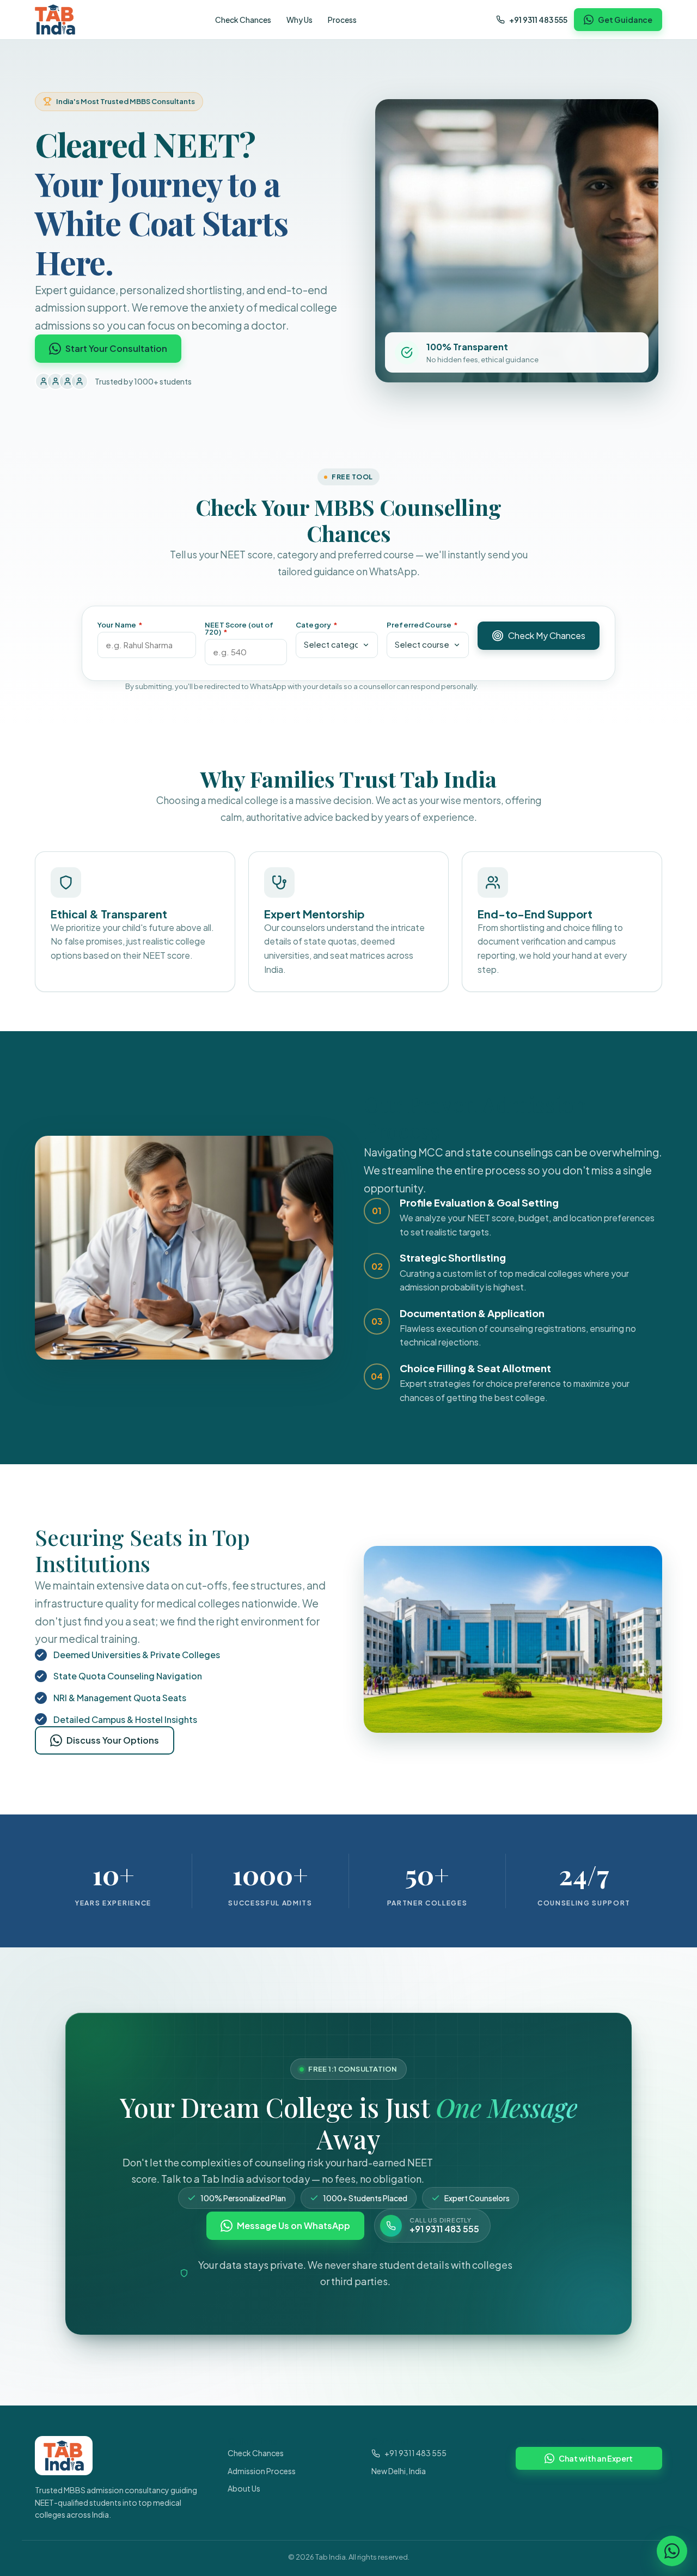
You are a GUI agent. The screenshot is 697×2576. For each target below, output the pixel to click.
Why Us (299, 20)
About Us (244, 2488)
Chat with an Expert (596, 2458)
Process (342, 20)
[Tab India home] (55, 20)
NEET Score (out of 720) (239, 629)
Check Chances (243, 20)
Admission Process (262, 2471)
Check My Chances (547, 635)
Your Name (120, 625)
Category (317, 625)
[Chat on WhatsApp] (672, 2551)
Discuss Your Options (113, 1740)
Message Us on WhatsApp (294, 2225)
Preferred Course (422, 625)
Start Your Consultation (116, 348)
